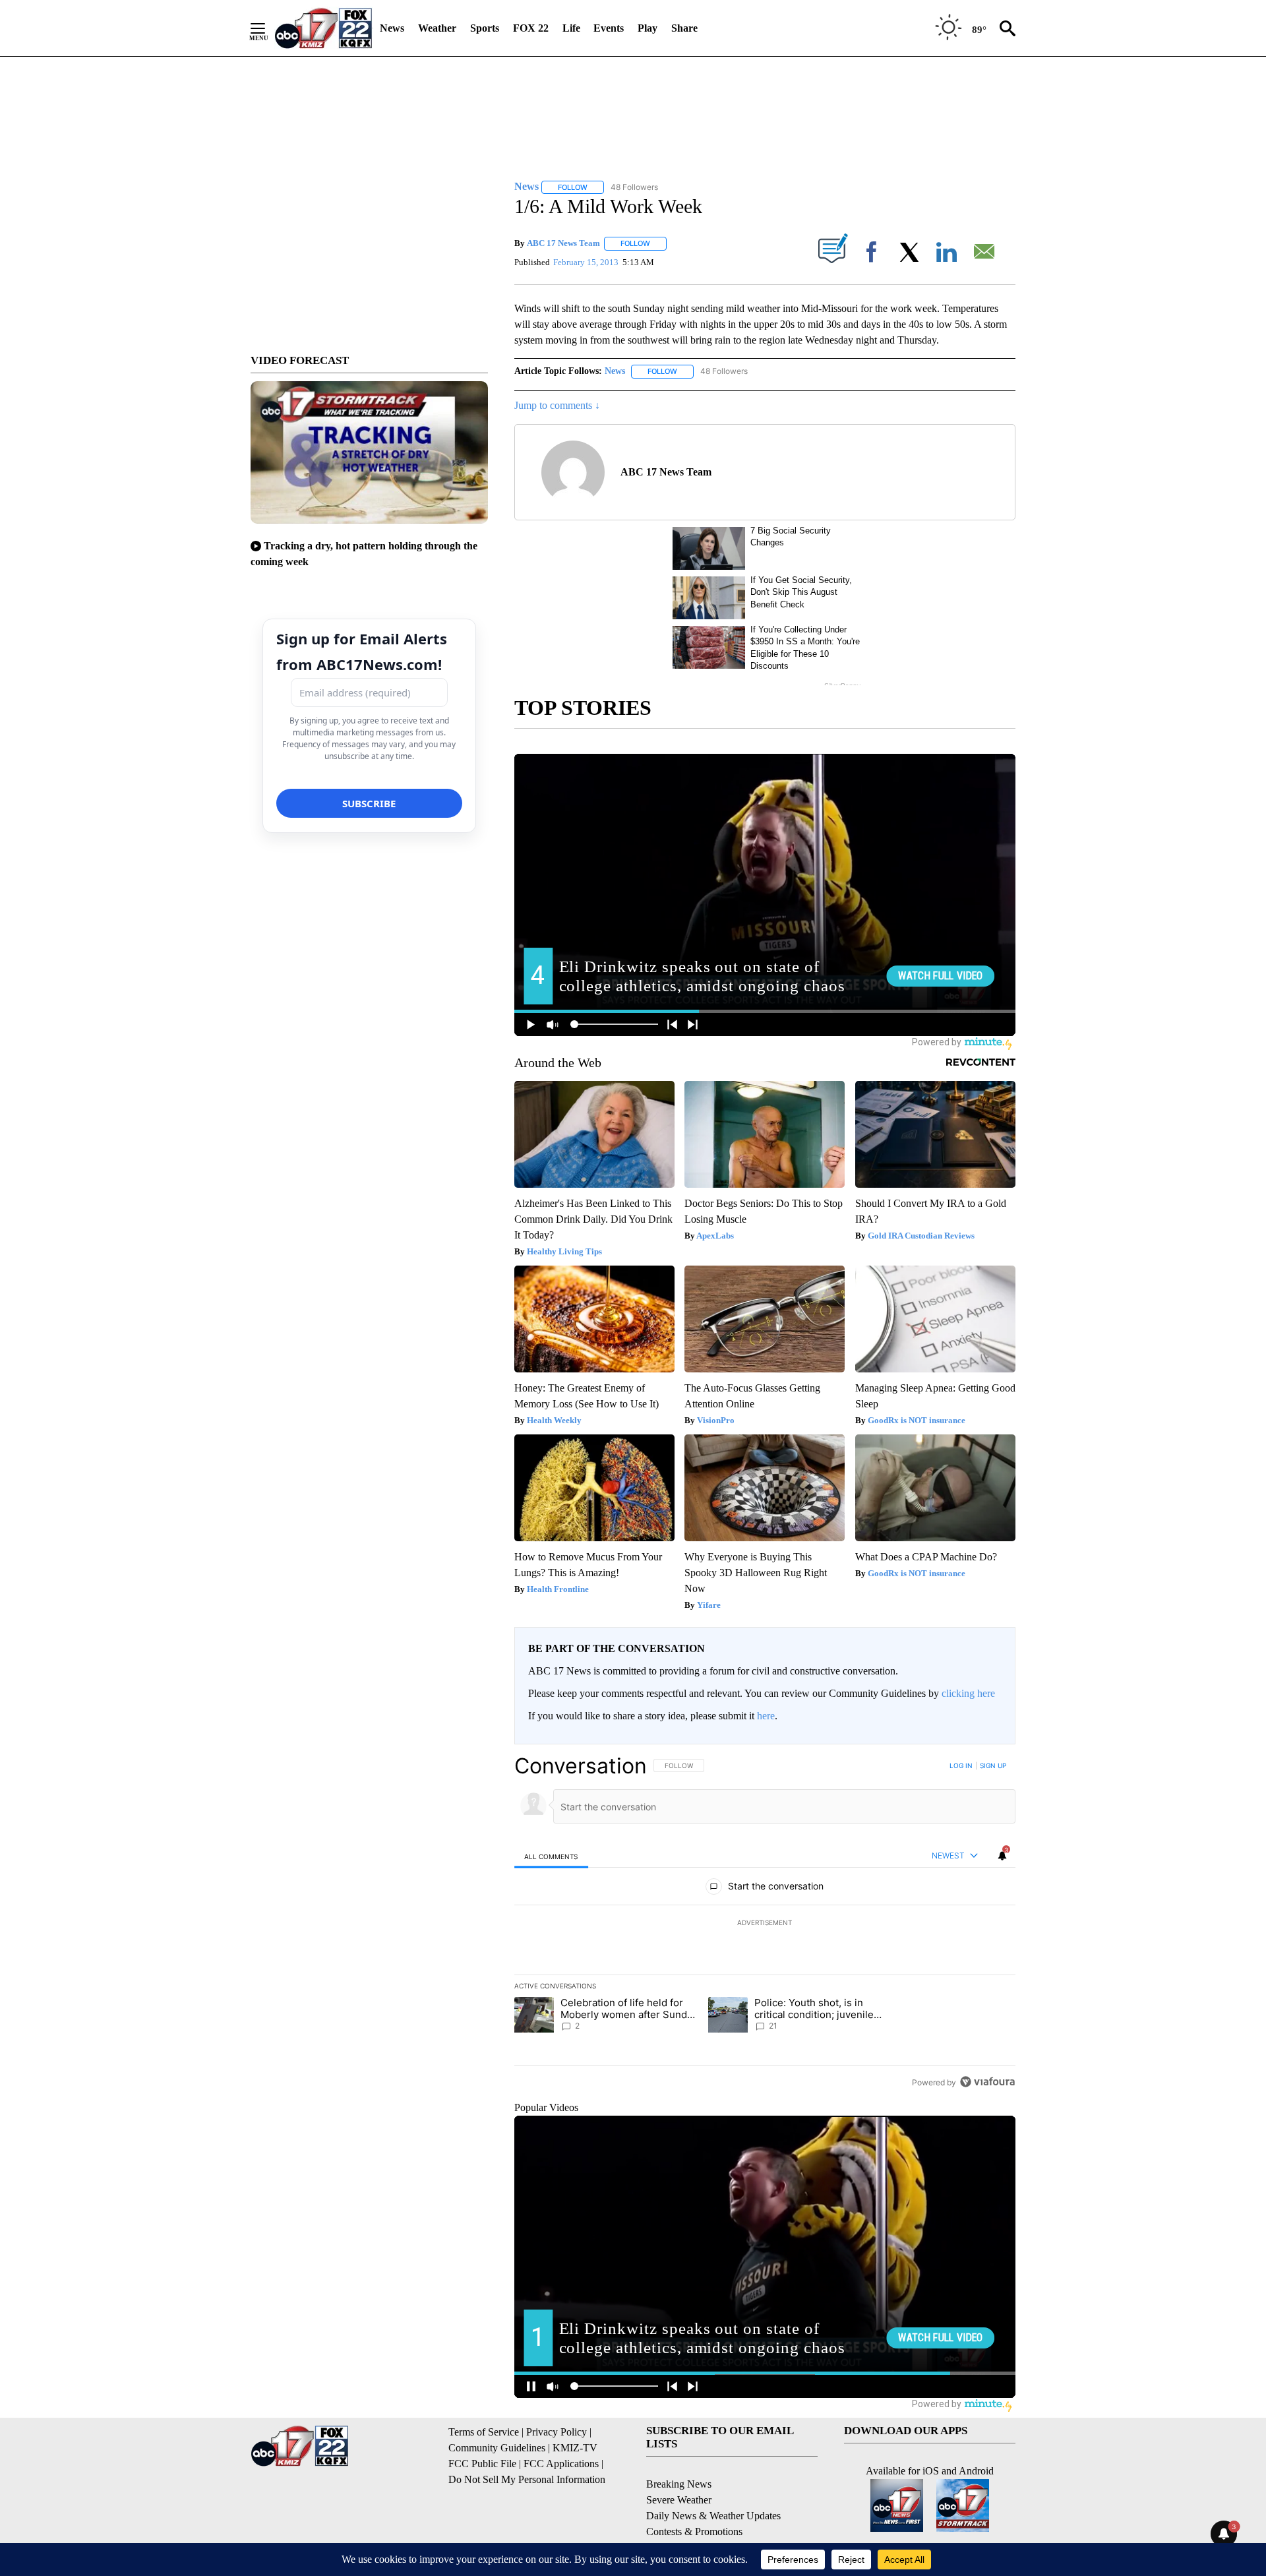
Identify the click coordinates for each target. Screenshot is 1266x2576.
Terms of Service (484, 2432)
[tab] (551, 1856)
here (766, 1716)
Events (609, 28)
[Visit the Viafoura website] (987, 2082)
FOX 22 (531, 28)
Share (684, 28)
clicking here (968, 1693)
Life (571, 28)
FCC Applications (561, 2464)
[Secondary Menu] (268, 28)
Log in (961, 1765)
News (392, 28)
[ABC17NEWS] (323, 28)
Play (648, 28)
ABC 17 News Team (563, 243)
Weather (437, 28)
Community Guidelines (497, 2448)
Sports (485, 28)
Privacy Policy (557, 2432)
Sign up (993, 1765)
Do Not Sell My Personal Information (527, 2479)
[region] (765, 1924)
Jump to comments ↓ (557, 405)
